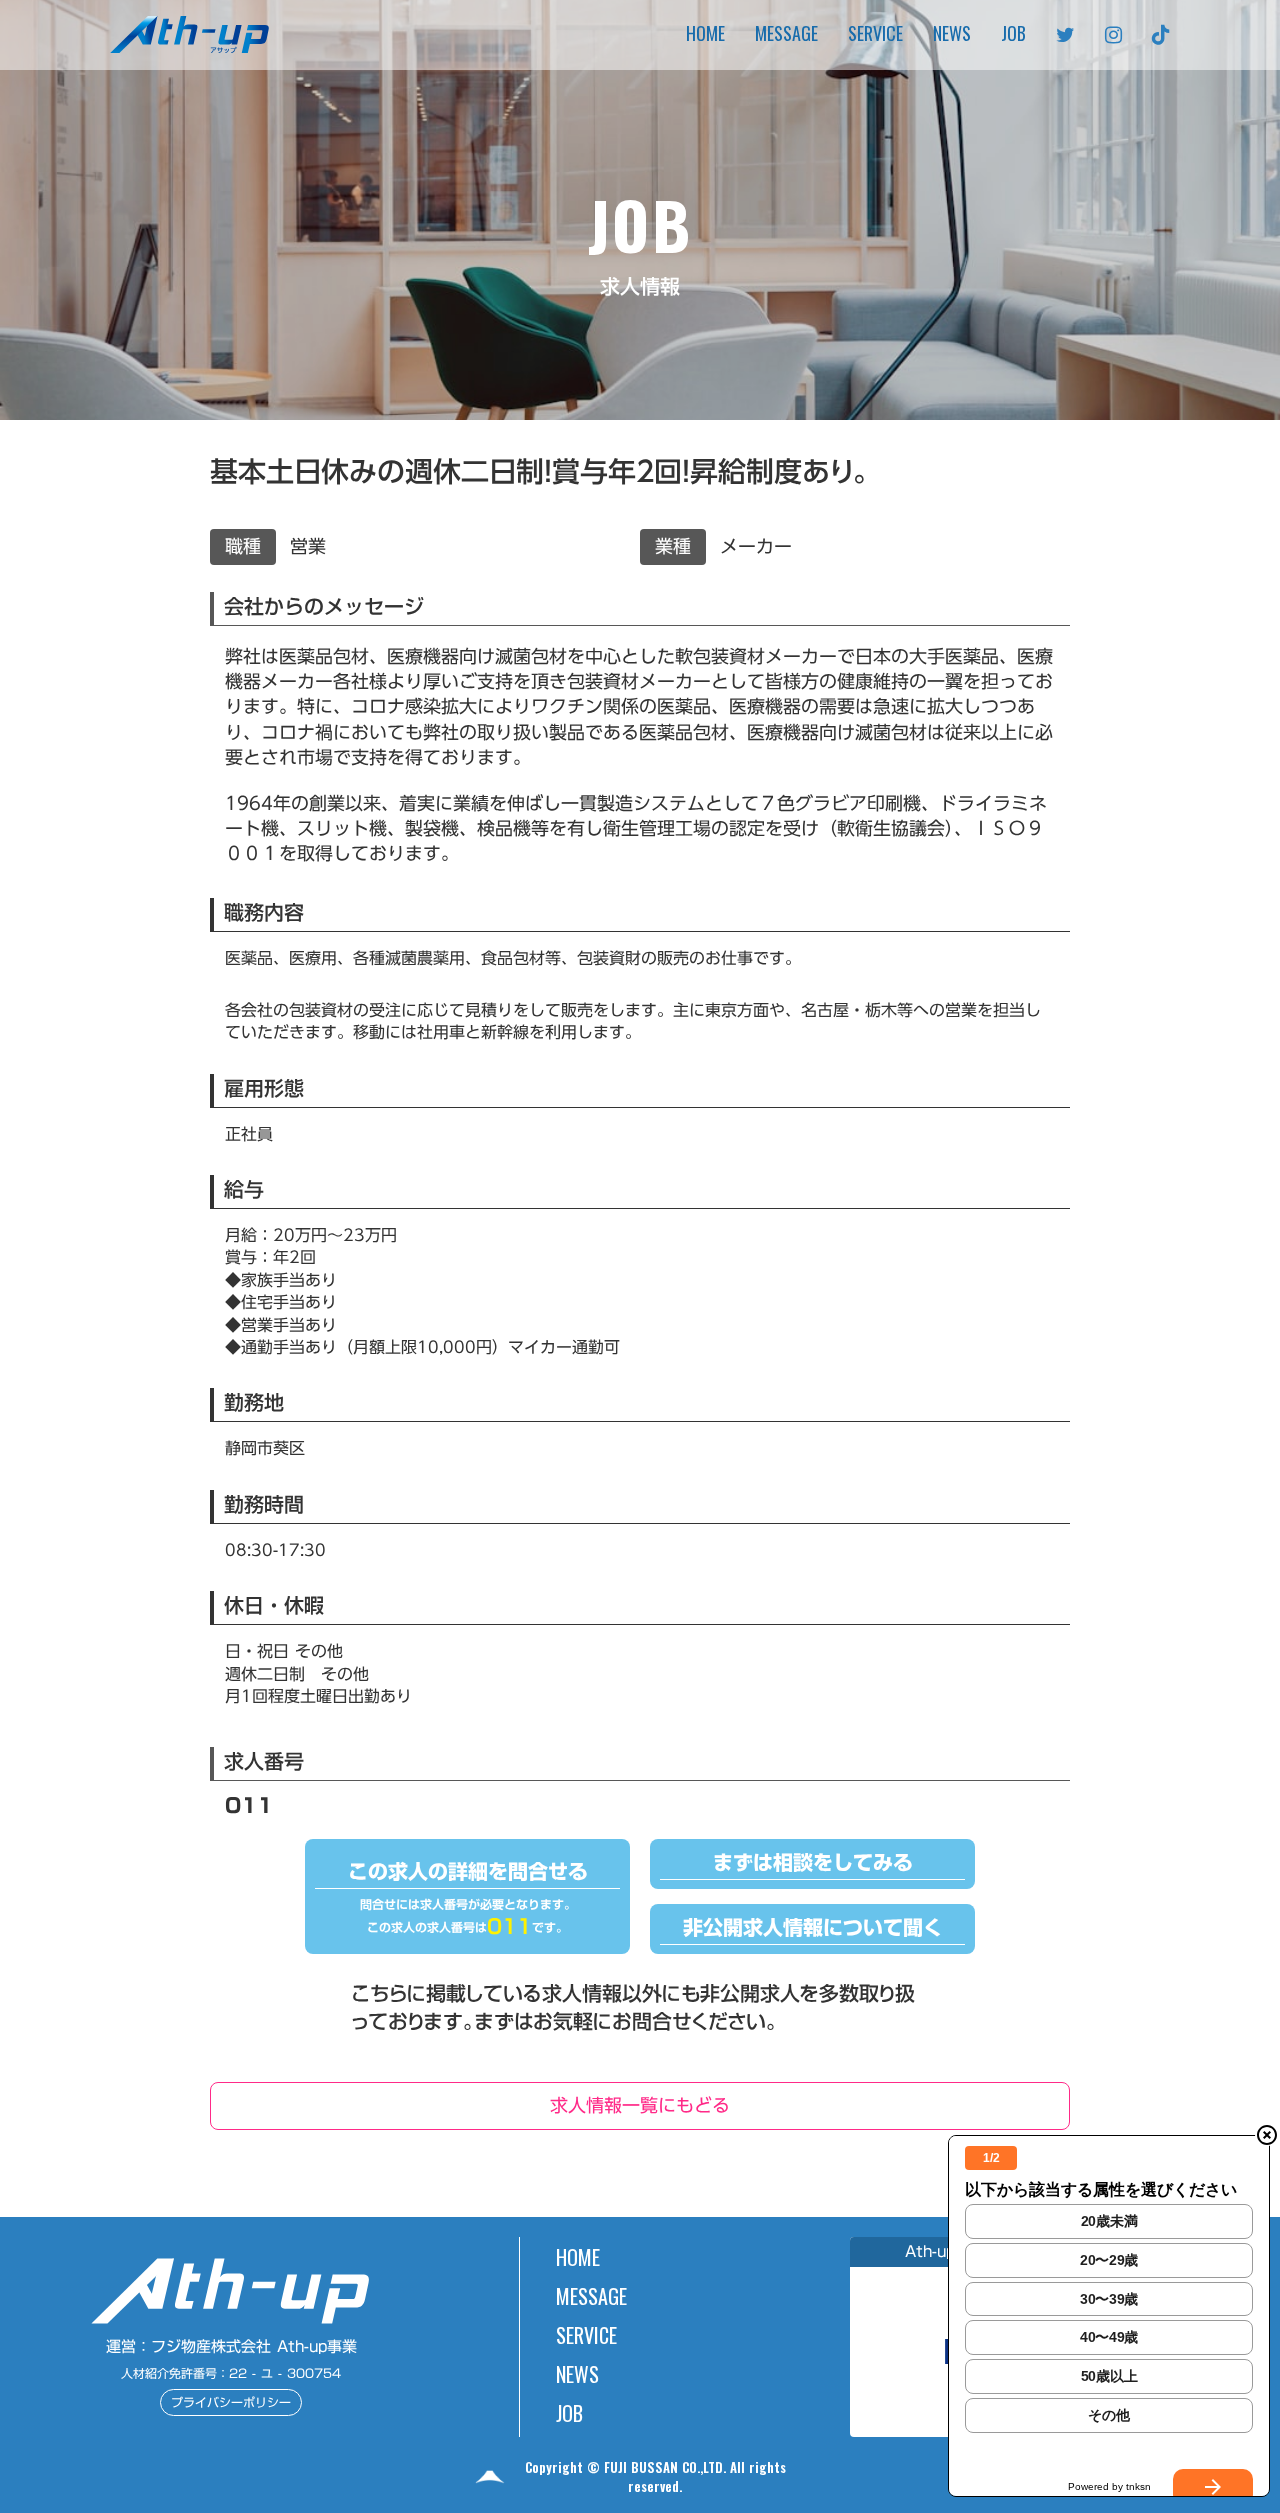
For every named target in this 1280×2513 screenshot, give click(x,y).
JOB (1013, 35)
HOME (705, 35)
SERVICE (875, 35)
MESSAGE (786, 35)
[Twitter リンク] (1065, 35)
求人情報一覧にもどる (640, 2105)
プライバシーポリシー (231, 2402)
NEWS (952, 35)
